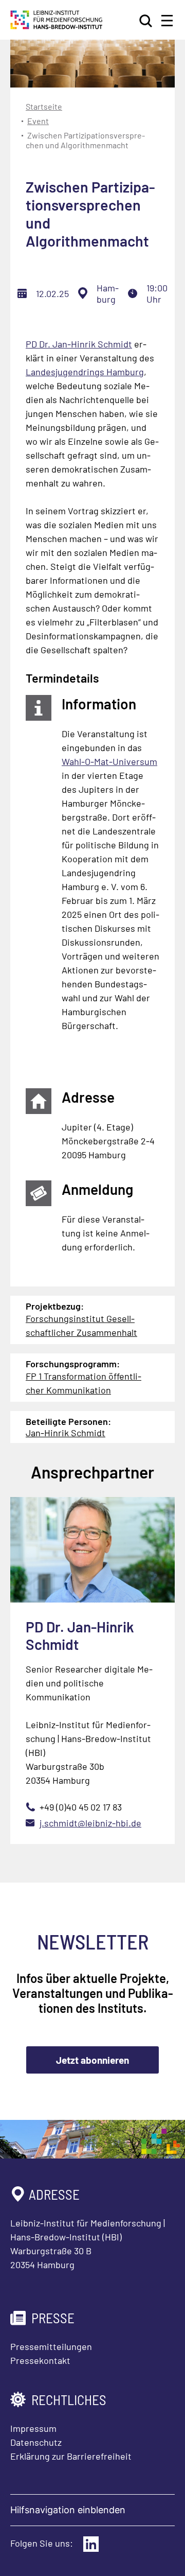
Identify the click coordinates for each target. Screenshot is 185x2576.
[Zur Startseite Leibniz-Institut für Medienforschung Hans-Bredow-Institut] (57, 26)
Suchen (146, 21)
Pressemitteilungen (51, 2346)
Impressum (33, 2428)
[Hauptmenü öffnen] (167, 21)
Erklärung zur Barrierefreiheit (71, 2456)
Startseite (44, 106)
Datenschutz (36, 2442)
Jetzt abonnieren (92, 2060)
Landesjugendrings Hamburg (85, 372)
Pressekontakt (40, 2360)
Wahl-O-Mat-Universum (109, 761)
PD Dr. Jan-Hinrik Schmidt (79, 344)
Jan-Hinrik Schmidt (66, 1433)
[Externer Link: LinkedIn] (91, 2544)
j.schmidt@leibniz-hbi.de (90, 1823)
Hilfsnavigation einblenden (68, 2510)
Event (38, 121)
